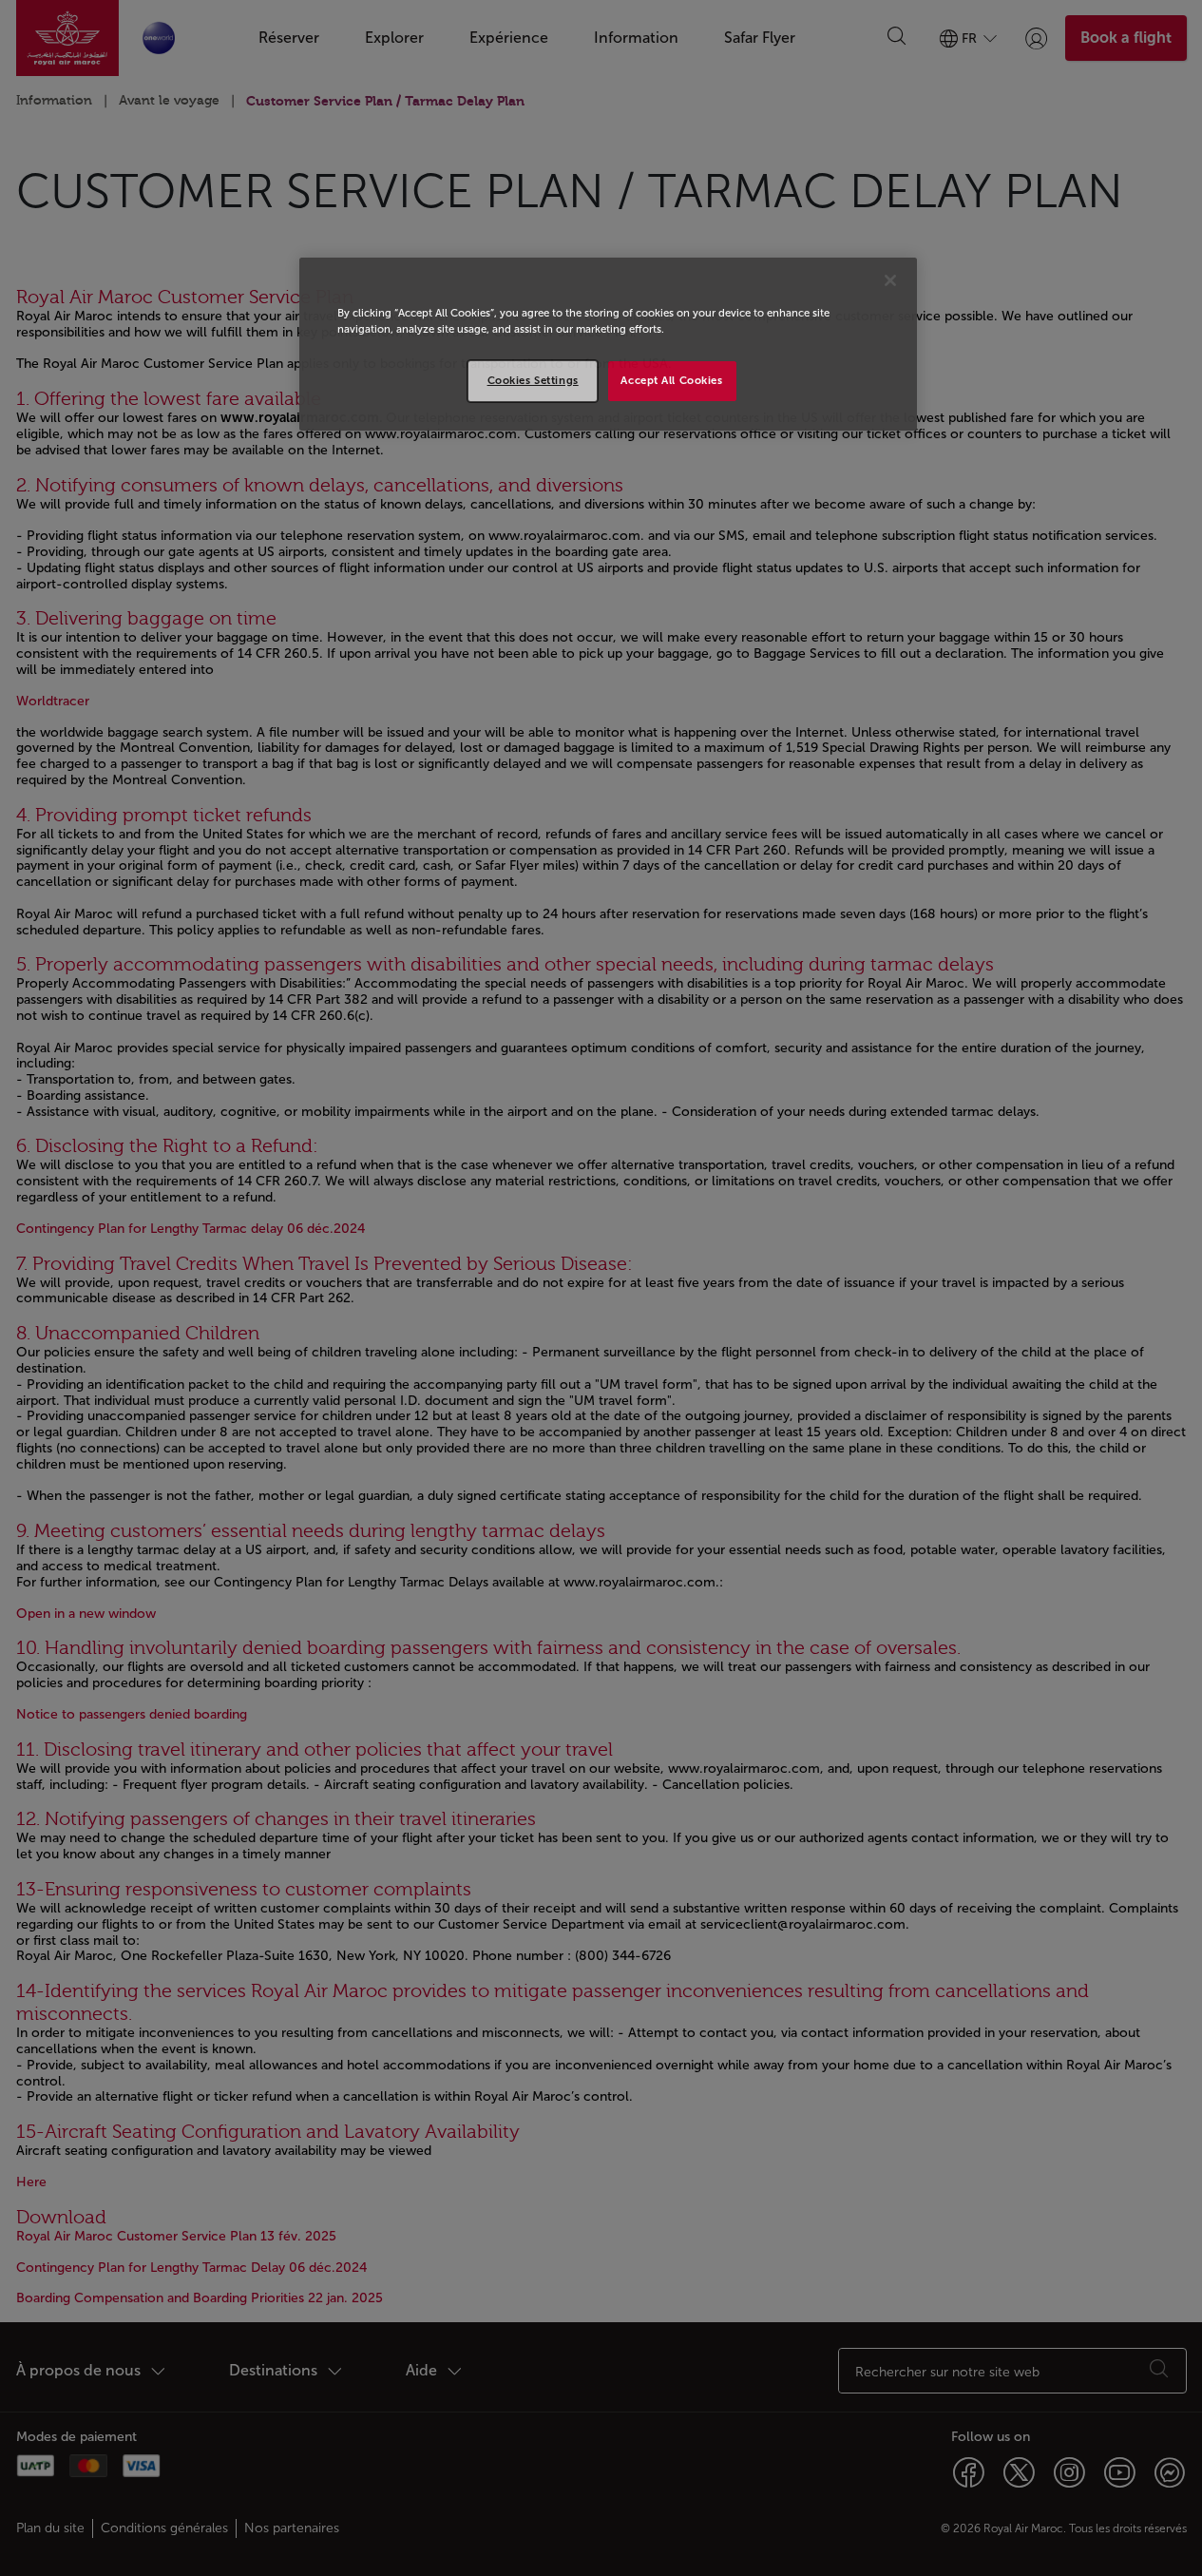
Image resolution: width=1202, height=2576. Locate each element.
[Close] (890, 280)
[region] (608, 344)
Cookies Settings (533, 380)
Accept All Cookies (671, 380)
